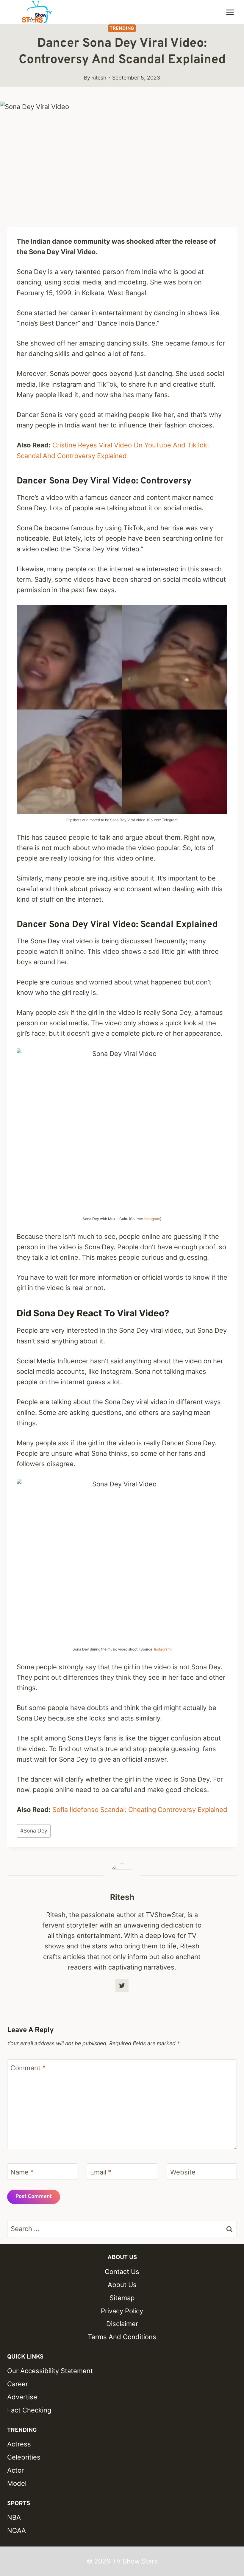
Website (183, 2172)
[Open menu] (230, 12)
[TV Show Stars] (37, 12)
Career (18, 2384)
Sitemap (122, 2298)
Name (22, 2172)
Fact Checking (29, 2410)
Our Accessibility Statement (50, 2371)
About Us (122, 2285)
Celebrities (24, 2457)
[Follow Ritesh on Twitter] (122, 1986)
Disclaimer (122, 2324)
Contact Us (122, 2272)
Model (17, 2483)
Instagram (152, 1219)
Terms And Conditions (122, 2337)
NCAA (17, 2530)
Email (101, 2172)
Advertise (22, 2397)
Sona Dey (34, 1831)
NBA (14, 2517)
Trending (122, 28)
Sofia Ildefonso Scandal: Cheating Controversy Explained (140, 1810)
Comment (28, 2068)
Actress (19, 2444)
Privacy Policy (122, 2311)
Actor (15, 2470)
